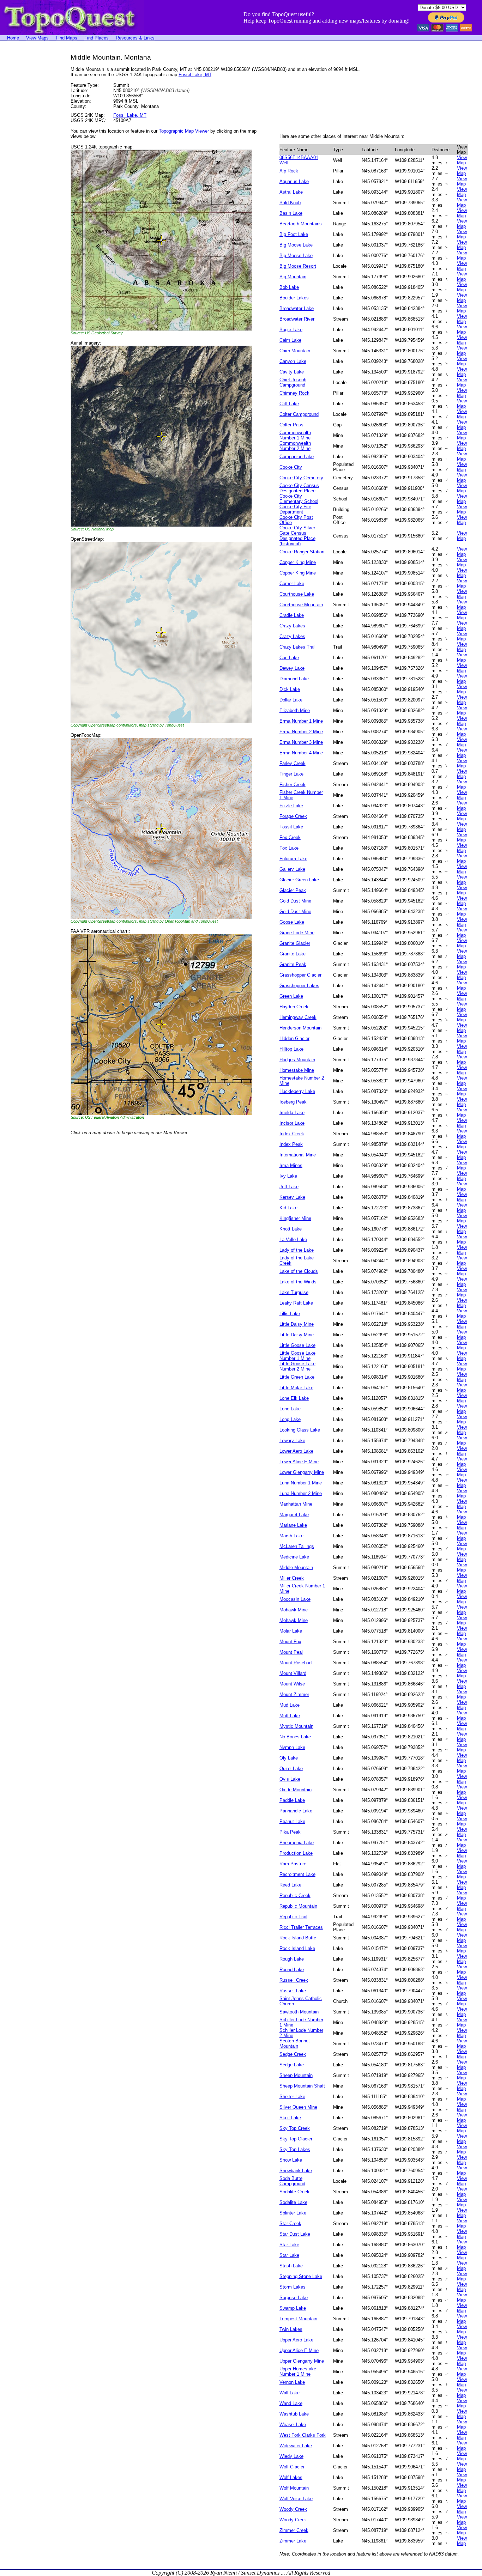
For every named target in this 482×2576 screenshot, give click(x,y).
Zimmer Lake (293, 2541)
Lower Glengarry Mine (302, 1472)
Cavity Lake (292, 372)
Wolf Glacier (292, 2467)
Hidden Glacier (294, 1038)
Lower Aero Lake (296, 1451)
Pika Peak (290, 1832)
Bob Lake (289, 287)
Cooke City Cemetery (301, 478)
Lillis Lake (290, 1314)
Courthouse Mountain (301, 605)
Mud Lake (290, 1705)
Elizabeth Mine (295, 710)
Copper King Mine (298, 562)
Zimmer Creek (294, 2530)
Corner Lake (292, 584)
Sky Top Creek (295, 2128)
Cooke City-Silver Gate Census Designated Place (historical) (297, 536)
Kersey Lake (292, 1197)
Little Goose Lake (297, 1345)
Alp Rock (289, 171)
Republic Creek (295, 1895)
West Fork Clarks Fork (303, 2435)
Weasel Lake (293, 2425)
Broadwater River (297, 319)
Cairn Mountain (295, 351)
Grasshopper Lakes (299, 986)
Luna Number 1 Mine (301, 1483)
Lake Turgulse (294, 1292)
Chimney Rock (294, 393)
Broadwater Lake (297, 308)
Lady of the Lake (297, 1250)
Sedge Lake (292, 2065)
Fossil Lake (291, 827)
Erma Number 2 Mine (301, 732)
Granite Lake (293, 954)
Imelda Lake (292, 1113)
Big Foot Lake (294, 234)
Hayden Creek (294, 1007)
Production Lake (296, 1853)
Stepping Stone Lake (301, 2276)
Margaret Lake (294, 1515)
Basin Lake (291, 213)
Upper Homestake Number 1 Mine (298, 2371)
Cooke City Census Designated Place (299, 488)
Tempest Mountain (298, 2319)
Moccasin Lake (295, 1599)
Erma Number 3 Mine (301, 742)
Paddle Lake (292, 1800)
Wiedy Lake (291, 2456)
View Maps (37, 38)
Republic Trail (293, 1917)
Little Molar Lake (296, 1388)
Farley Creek (293, 763)
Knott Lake (291, 1229)
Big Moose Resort (298, 266)
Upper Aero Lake (296, 2340)
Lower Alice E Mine (299, 1462)
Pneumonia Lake (297, 1843)
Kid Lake (288, 1208)
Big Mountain (293, 277)
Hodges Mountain (297, 1060)
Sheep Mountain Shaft (302, 2086)
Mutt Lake (290, 1716)
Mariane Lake (293, 1525)
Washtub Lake (294, 2414)
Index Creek (292, 1134)
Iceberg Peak (293, 1102)
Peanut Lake (292, 1821)
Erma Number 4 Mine (301, 753)
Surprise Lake (294, 2298)
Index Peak (291, 1144)
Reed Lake (290, 1885)
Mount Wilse (292, 1684)
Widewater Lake (296, 2446)
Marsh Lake (291, 1536)
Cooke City (291, 467)
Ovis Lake (290, 1779)
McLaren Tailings (297, 1546)
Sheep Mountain (296, 2075)
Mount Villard (293, 1673)
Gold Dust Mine (295, 901)
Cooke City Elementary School (299, 499)
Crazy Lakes (292, 626)
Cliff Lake (289, 404)
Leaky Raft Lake (296, 1303)
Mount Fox (290, 1642)
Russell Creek (294, 1980)
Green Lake (291, 996)
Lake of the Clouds (299, 1271)
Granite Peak (293, 964)
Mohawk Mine (294, 1610)
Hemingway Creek (298, 1017)
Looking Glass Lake (300, 1430)
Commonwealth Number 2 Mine (295, 446)
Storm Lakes (293, 2287)
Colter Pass (291, 425)
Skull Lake (290, 2118)
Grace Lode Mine (297, 933)
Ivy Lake (288, 1176)
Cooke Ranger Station (302, 552)
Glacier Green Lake (299, 880)
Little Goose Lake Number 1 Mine (297, 1356)
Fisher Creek (293, 785)
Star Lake (289, 2245)
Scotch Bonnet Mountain (295, 2043)
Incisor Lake (292, 1123)
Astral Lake (291, 192)
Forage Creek (293, 816)
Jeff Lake (289, 1187)
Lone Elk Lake (294, 1398)
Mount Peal (291, 1652)
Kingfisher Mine (295, 1218)
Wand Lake (291, 2403)
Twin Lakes (291, 2329)
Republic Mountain (298, 1906)
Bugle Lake (291, 330)
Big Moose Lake (296, 245)
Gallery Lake (292, 869)
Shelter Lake (292, 2097)
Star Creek (290, 2223)
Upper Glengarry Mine (302, 2361)
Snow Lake (291, 2160)
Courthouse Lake (297, 594)
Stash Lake (291, 2266)
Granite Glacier (295, 943)
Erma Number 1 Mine (301, 721)
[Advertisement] (28, 159)
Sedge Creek (293, 2054)
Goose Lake (292, 922)
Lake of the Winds (298, 1282)
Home (13, 38)
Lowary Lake (292, 1441)
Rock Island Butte (298, 1938)
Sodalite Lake (293, 2202)
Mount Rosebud (296, 1663)
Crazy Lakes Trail (297, 647)
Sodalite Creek (294, 2192)
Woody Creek (293, 2509)
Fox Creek (290, 837)
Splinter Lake (293, 2213)
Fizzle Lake (291, 806)
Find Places (97, 38)
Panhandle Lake (296, 1811)
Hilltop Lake (291, 1049)
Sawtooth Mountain (299, 2012)
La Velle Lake (293, 1240)
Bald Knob (290, 203)
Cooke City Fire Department (295, 509)
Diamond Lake (294, 679)
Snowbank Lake (296, 2171)
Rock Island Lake (297, 1948)
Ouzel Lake (291, 1769)
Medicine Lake (294, 1557)
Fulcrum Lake (293, 859)
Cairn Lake (290, 340)
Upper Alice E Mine (299, 2350)
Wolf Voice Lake (296, 2499)
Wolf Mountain (294, 2488)
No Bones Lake (295, 1737)
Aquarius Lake (294, 181)
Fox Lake (289, 848)
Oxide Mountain (296, 1790)
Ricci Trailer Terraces (301, 1927)
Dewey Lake (292, 668)
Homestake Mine (297, 1070)
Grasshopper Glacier (300, 975)
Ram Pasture (293, 1864)
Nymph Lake (292, 1747)
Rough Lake (292, 1959)
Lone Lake (290, 1409)
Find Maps (67, 38)
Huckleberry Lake (297, 1091)
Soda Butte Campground (292, 2181)
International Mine (298, 1155)
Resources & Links (135, 38)
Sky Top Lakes (295, 2149)
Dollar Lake (291, 700)
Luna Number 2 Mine (301, 1493)
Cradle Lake (292, 615)
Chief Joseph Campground (293, 382)
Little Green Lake (297, 1377)
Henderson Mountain (300, 1028)
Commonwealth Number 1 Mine (295, 435)
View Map (462, 160)
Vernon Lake (292, 2382)
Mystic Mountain (296, 1726)
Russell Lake (293, 1991)
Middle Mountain (296, 1568)
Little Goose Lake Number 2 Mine (297, 1366)
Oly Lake (289, 1758)
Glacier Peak (293, 890)
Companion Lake (297, 457)
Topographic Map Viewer (184, 131)
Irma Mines (291, 1165)
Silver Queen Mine (298, 2107)
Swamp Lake (293, 2308)
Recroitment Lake (297, 1874)
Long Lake (290, 1419)
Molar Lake (291, 1631)
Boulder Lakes (294, 298)
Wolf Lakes (291, 2477)
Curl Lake (289, 658)
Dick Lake (290, 689)
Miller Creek (292, 1578)
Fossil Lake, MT (195, 75)
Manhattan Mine (296, 1504)
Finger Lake (291, 774)
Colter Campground (299, 414)
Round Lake (292, 1970)
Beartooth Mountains (301, 224)
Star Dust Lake (295, 2234)
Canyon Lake (293, 361)
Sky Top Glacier (296, 2139)
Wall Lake (290, 2393)
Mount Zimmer (294, 1694)
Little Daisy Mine (297, 1324)
